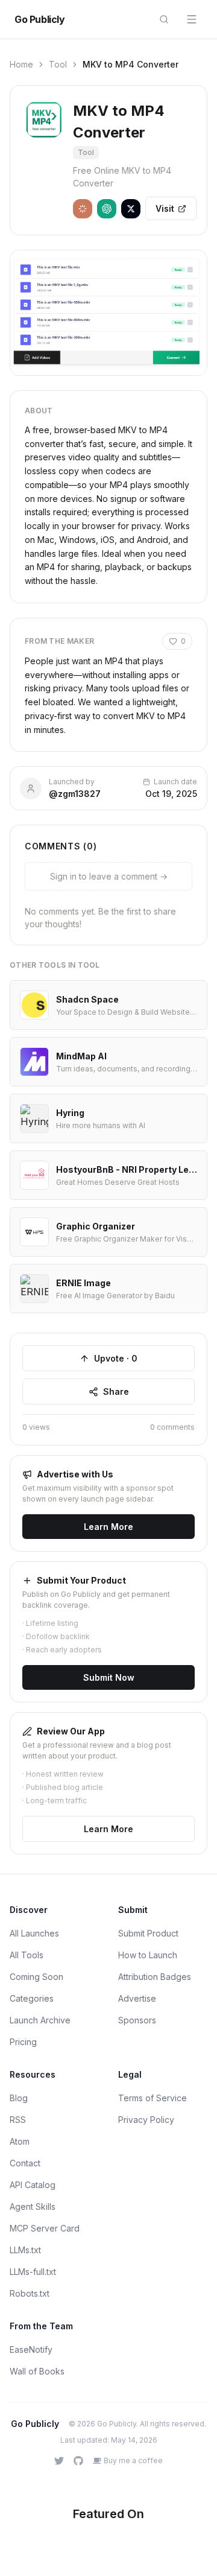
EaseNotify (31, 2349)
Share (116, 1391)
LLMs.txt (25, 2250)
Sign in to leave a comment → (109, 876)
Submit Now (109, 1677)
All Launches (34, 1933)
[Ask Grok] (131, 209)
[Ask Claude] (83, 209)
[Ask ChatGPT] (107, 209)
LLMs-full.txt (33, 2272)
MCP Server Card (45, 2228)
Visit (165, 208)
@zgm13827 (75, 794)
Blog (19, 2098)
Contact (25, 2163)
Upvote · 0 (116, 1358)
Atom (20, 2141)
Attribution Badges (155, 1977)
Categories (32, 1998)
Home (21, 64)
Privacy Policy (146, 2120)
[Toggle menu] (192, 19)
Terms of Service (153, 2098)
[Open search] (164, 19)
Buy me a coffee (133, 2460)
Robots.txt (30, 2293)
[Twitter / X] (59, 2461)
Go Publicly (40, 19)
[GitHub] (78, 2461)
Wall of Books (37, 2371)
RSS (18, 2120)
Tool (58, 64)
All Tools (27, 1955)
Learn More (108, 1527)
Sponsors (137, 2020)
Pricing (23, 2042)
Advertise (137, 1998)
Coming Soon (36, 1977)
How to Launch (148, 1955)
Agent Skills (33, 2206)
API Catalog (33, 2185)
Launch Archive (40, 2020)
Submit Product (148, 1933)
